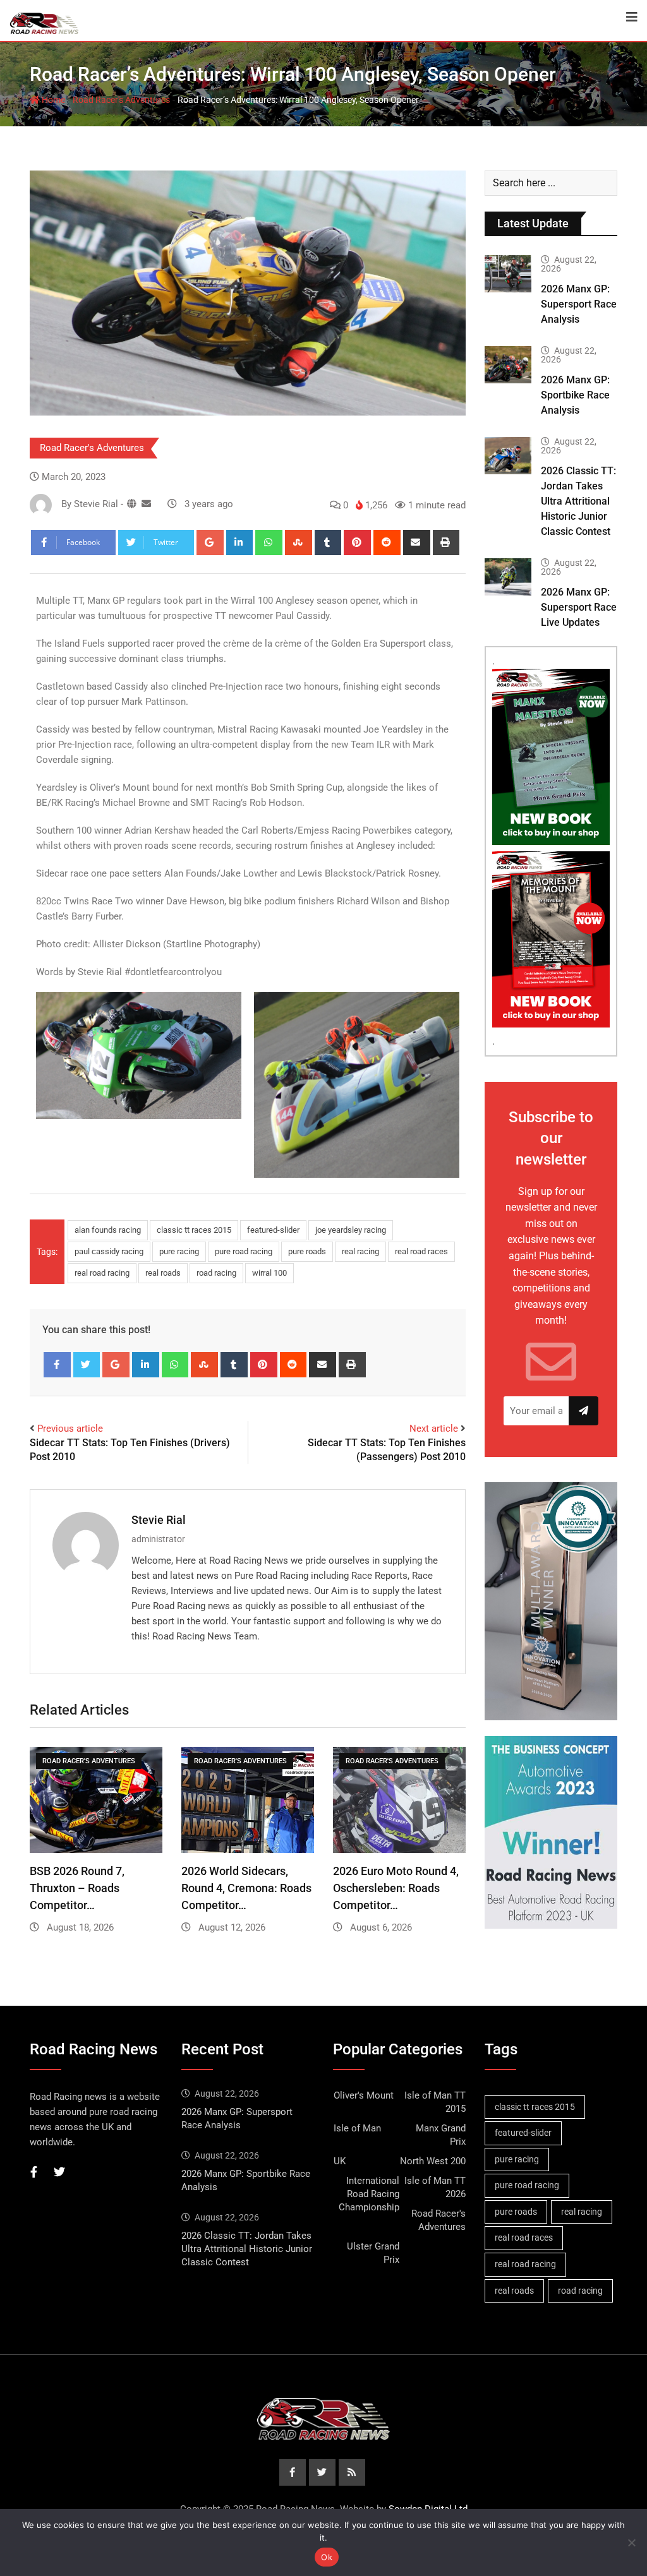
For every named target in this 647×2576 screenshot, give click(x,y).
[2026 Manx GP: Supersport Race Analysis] (508, 274)
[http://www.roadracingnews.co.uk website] (132, 504)
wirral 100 (269, 1273)
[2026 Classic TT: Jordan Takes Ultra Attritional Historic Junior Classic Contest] (508, 456)
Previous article (70, 1429)
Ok (327, 2557)
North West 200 (433, 2161)
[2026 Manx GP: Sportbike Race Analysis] (508, 365)
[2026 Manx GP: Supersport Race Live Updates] (508, 577)
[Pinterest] (357, 542)
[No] (631, 2543)
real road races (421, 1251)
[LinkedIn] (240, 542)
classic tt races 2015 (194, 1230)
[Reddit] (387, 542)
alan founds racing (108, 1230)
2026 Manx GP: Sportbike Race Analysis (575, 395)
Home (52, 100)
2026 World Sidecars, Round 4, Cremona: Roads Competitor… (246, 1888)
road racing (216, 1273)
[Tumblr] (328, 542)
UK (340, 2161)
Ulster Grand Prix (373, 2253)
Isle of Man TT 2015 (435, 2102)
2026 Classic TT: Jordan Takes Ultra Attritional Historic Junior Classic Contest (578, 501)
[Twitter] (87, 1365)
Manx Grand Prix (441, 2135)
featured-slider (273, 1230)
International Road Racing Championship (369, 2194)
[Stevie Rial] (146, 504)
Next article (434, 1429)
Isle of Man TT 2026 (435, 2187)
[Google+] (210, 542)
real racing (360, 1251)
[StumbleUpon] (299, 542)
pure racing (179, 1251)
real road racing (102, 1273)
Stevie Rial (159, 1520)
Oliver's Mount (364, 2095)
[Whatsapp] (269, 542)
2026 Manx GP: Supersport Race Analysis (579, 304)
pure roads (307, 1251)
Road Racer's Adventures (121, 100)
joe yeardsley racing (351, 1230)
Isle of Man (357, 2128)
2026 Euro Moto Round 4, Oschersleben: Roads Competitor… (396, 1888)
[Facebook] (57, 1365)
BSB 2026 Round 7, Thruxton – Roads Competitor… (77, 1888)
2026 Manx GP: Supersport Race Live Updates (579, 607)
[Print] (446, 542)
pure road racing (244, 1251)
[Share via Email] (417, 542)
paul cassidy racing (109, 1251)
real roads (163, 1273)
